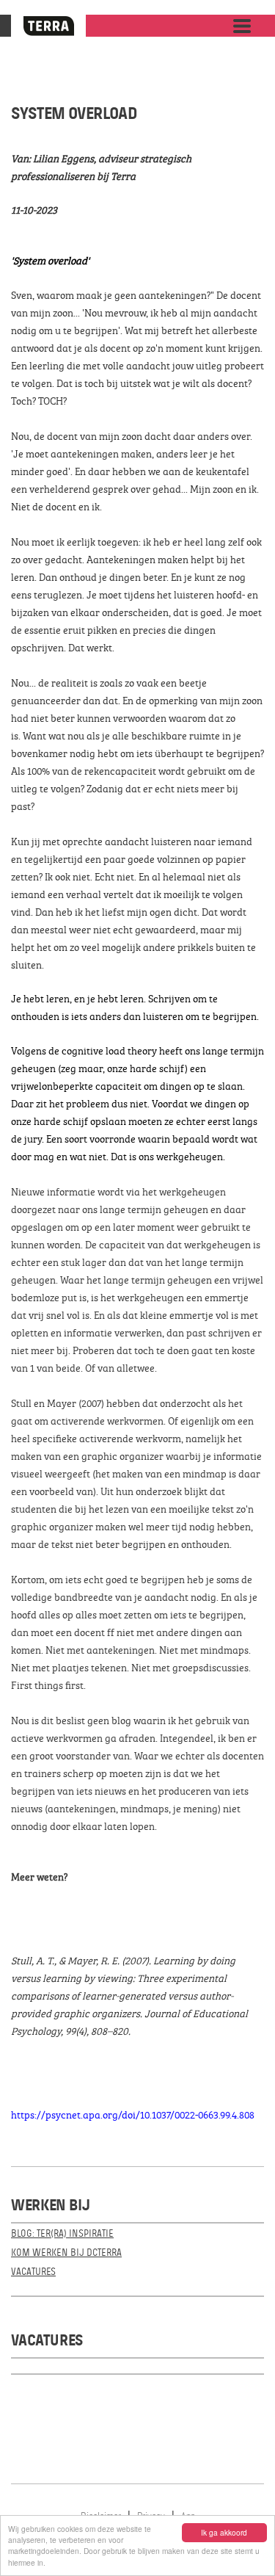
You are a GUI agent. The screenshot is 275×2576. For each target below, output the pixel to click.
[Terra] (48, 26)
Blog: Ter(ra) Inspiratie (62, 2233)
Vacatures (33, 2272)
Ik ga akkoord (224, 2532)
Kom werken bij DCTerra (66, 2253)
